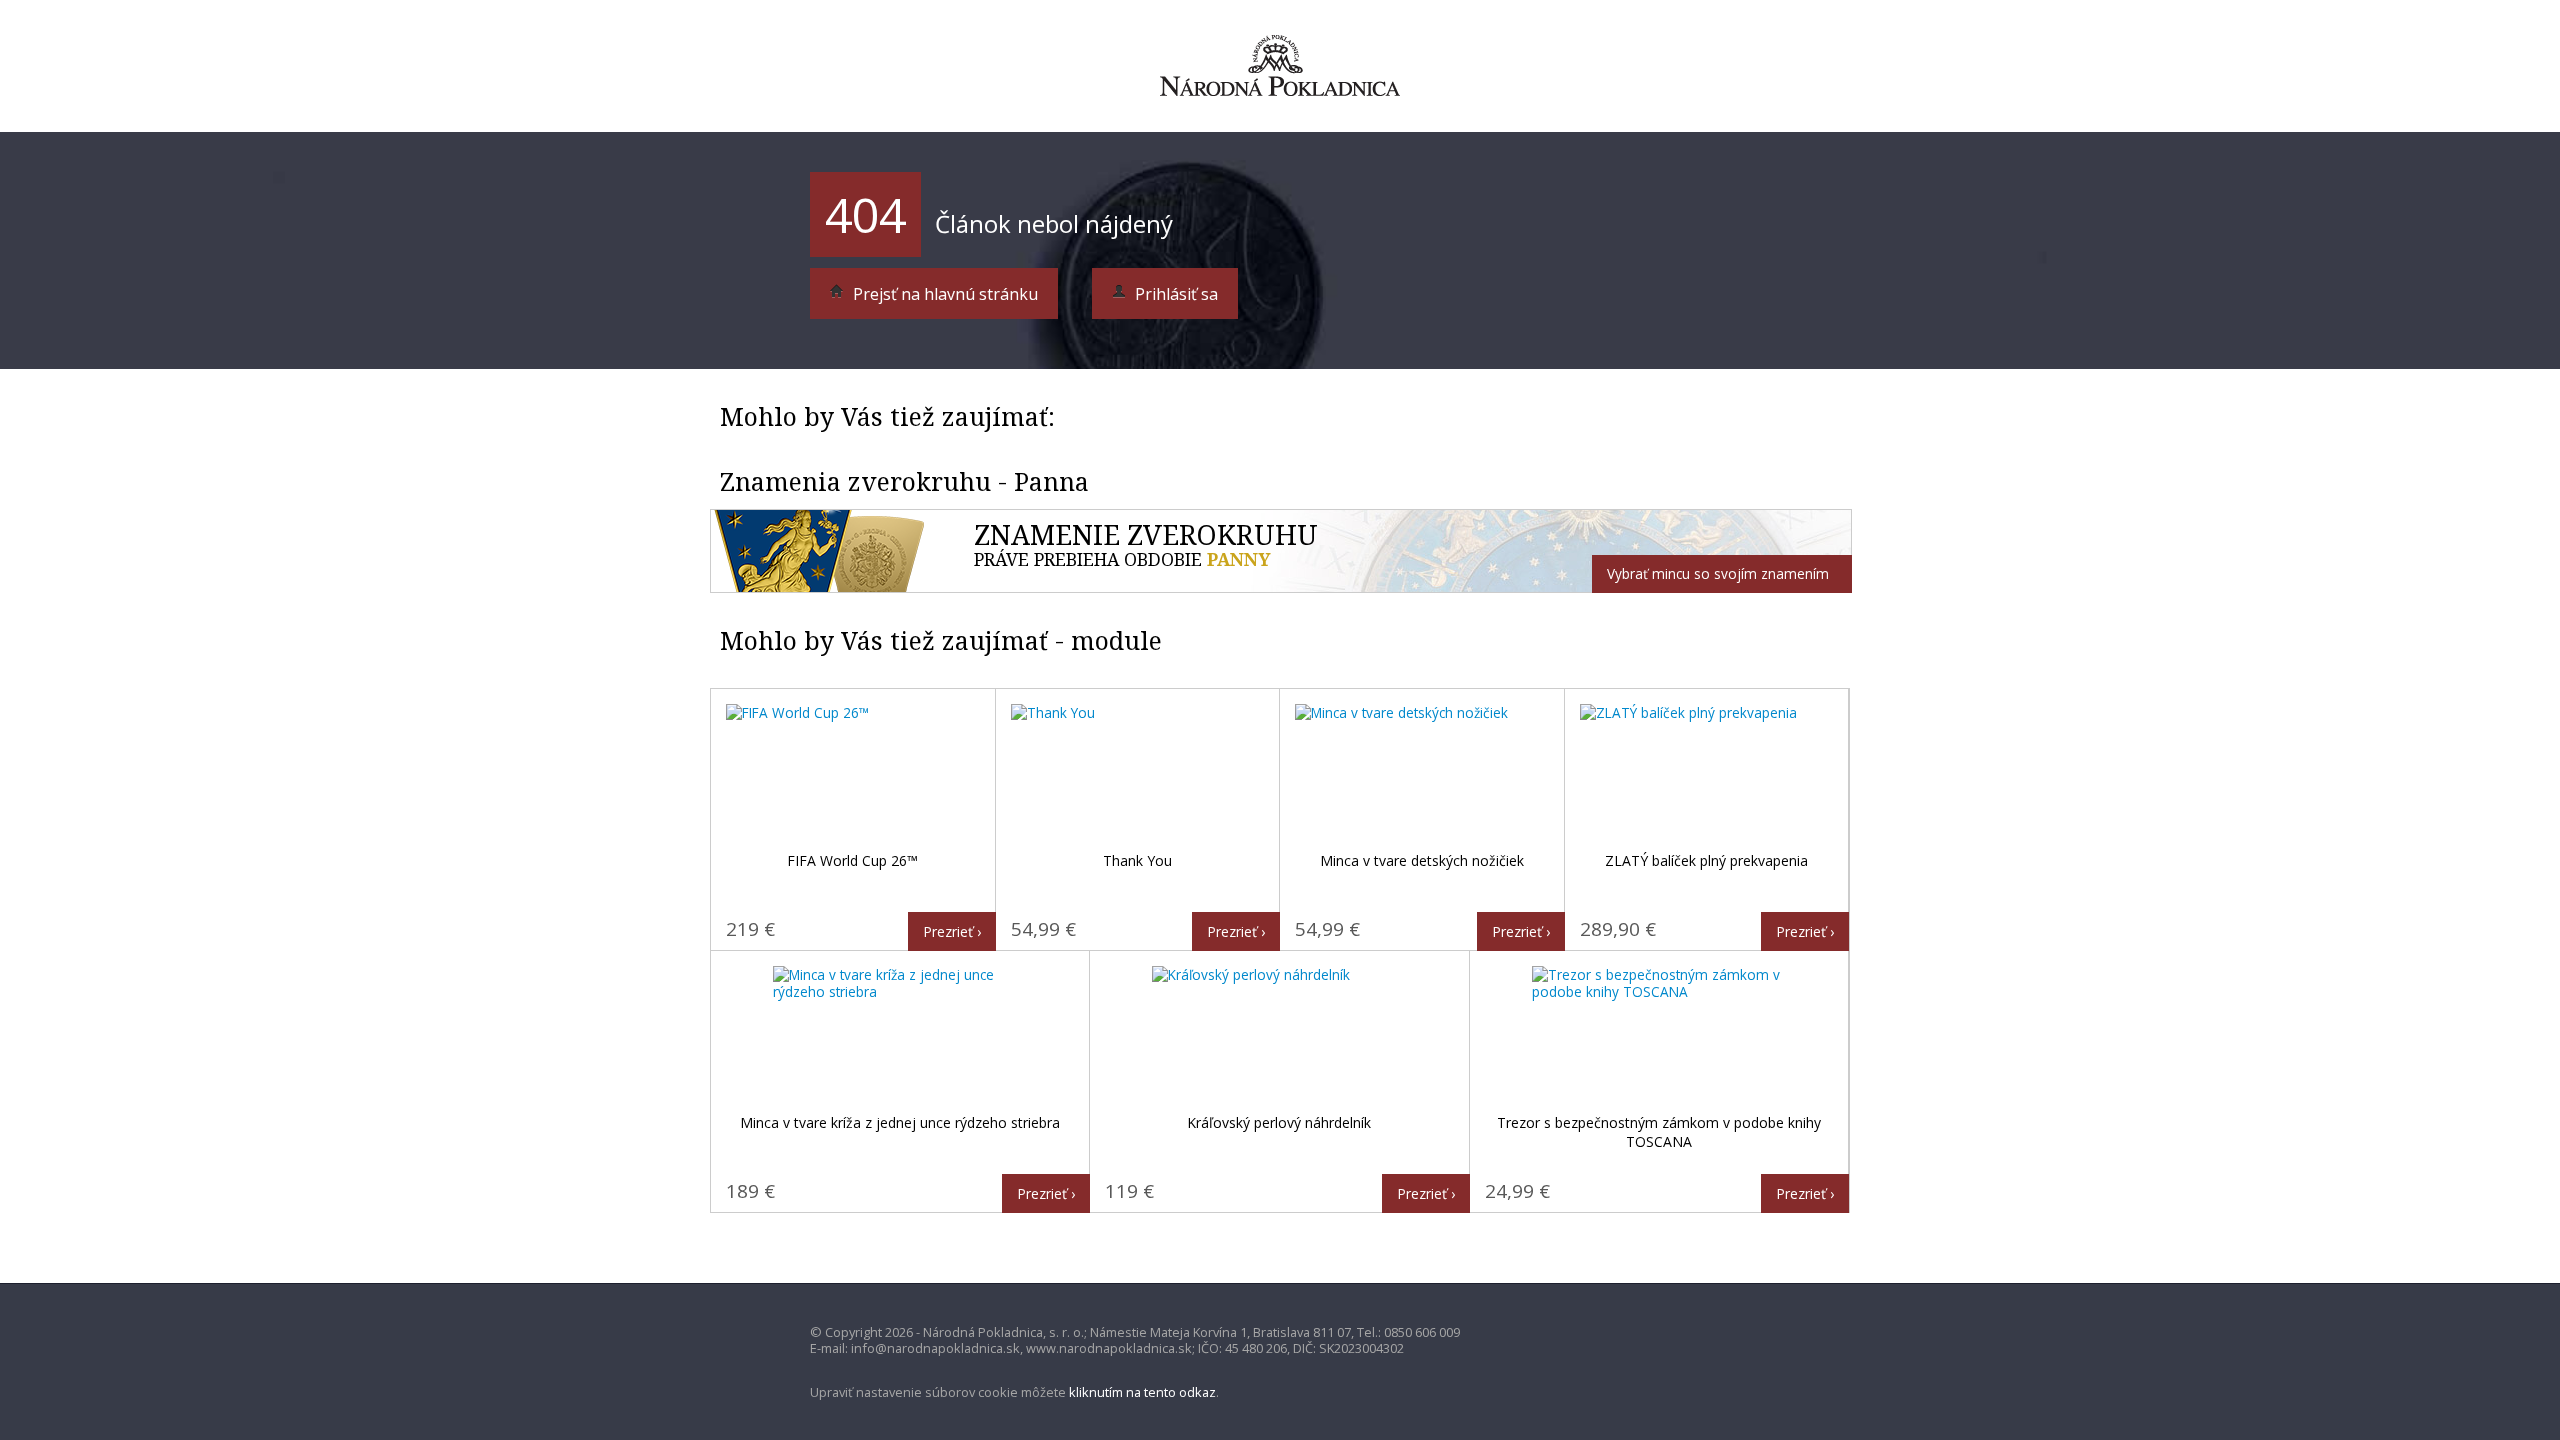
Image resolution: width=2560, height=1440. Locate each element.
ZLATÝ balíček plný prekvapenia (1706, 860)
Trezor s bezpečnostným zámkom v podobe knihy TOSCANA (1659, 1132)
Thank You (1137, 860)
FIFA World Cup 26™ (852, 860)
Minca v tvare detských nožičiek (1422, 860)
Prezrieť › (952, 931)
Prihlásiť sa (1174, 294)
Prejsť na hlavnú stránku (943, 294)
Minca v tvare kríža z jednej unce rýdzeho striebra (900, 1122)
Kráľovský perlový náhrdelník (1279, 1122)
